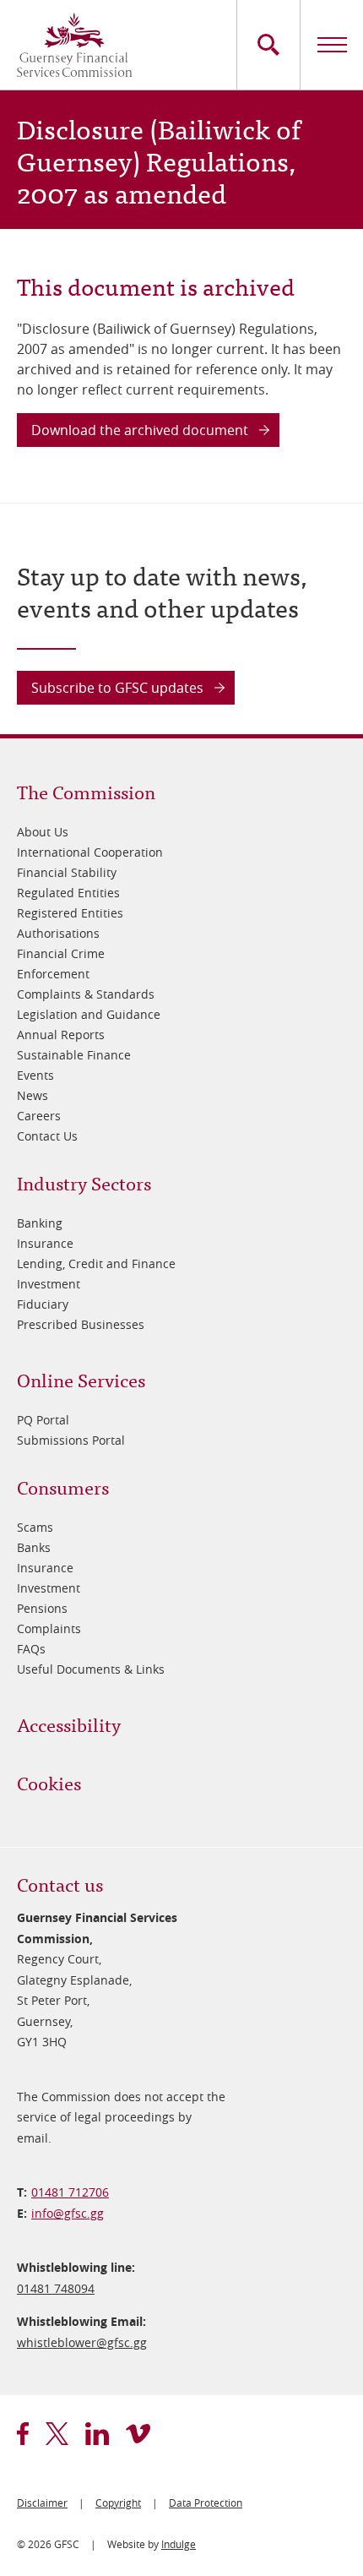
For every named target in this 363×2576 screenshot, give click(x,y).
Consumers (63, 1487)
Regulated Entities (68, 893)
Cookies (49, 1782)
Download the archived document (140, 430)
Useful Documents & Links (91, 1669)
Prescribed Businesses (81, 1324)
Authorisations (58, 933)
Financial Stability (67, 872)
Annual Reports (61, 1035)
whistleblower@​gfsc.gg (82, 2342)
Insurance (45, 1243)
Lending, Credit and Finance (96, 1263)
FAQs (31, 1649)
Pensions (42, 1608)
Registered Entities (70, 913)
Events (35, 1075)
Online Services (81, 1379)
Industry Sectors (84, 1182)
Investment (49, 1284)
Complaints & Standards (86, 994)
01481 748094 (56, 2288)
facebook (23, 2434)
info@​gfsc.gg (68, 2213)
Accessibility (69, 1724)
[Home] (74, 45)
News (33, 1095)
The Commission (86, 791)
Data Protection (206, 2502)
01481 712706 (70, 2192)
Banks (34, 1547)
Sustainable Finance (74, 1055)
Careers (39, 1116)
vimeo (138, 2434)
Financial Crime (61, 953)
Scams (35, 1527)
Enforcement (53, 974)
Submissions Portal (71, 1440)
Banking (40, 1223)
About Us (43, 832)
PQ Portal (43, 1420)
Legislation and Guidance (89, 1014)
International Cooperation (90, 852)
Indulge (179, 2544)
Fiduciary (43, 1304)
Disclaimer (42, 2502)
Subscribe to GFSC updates (117, 688)
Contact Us (47, 1136)
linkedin (97, 2434)
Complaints (49, 1628)
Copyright (118, 2502)
